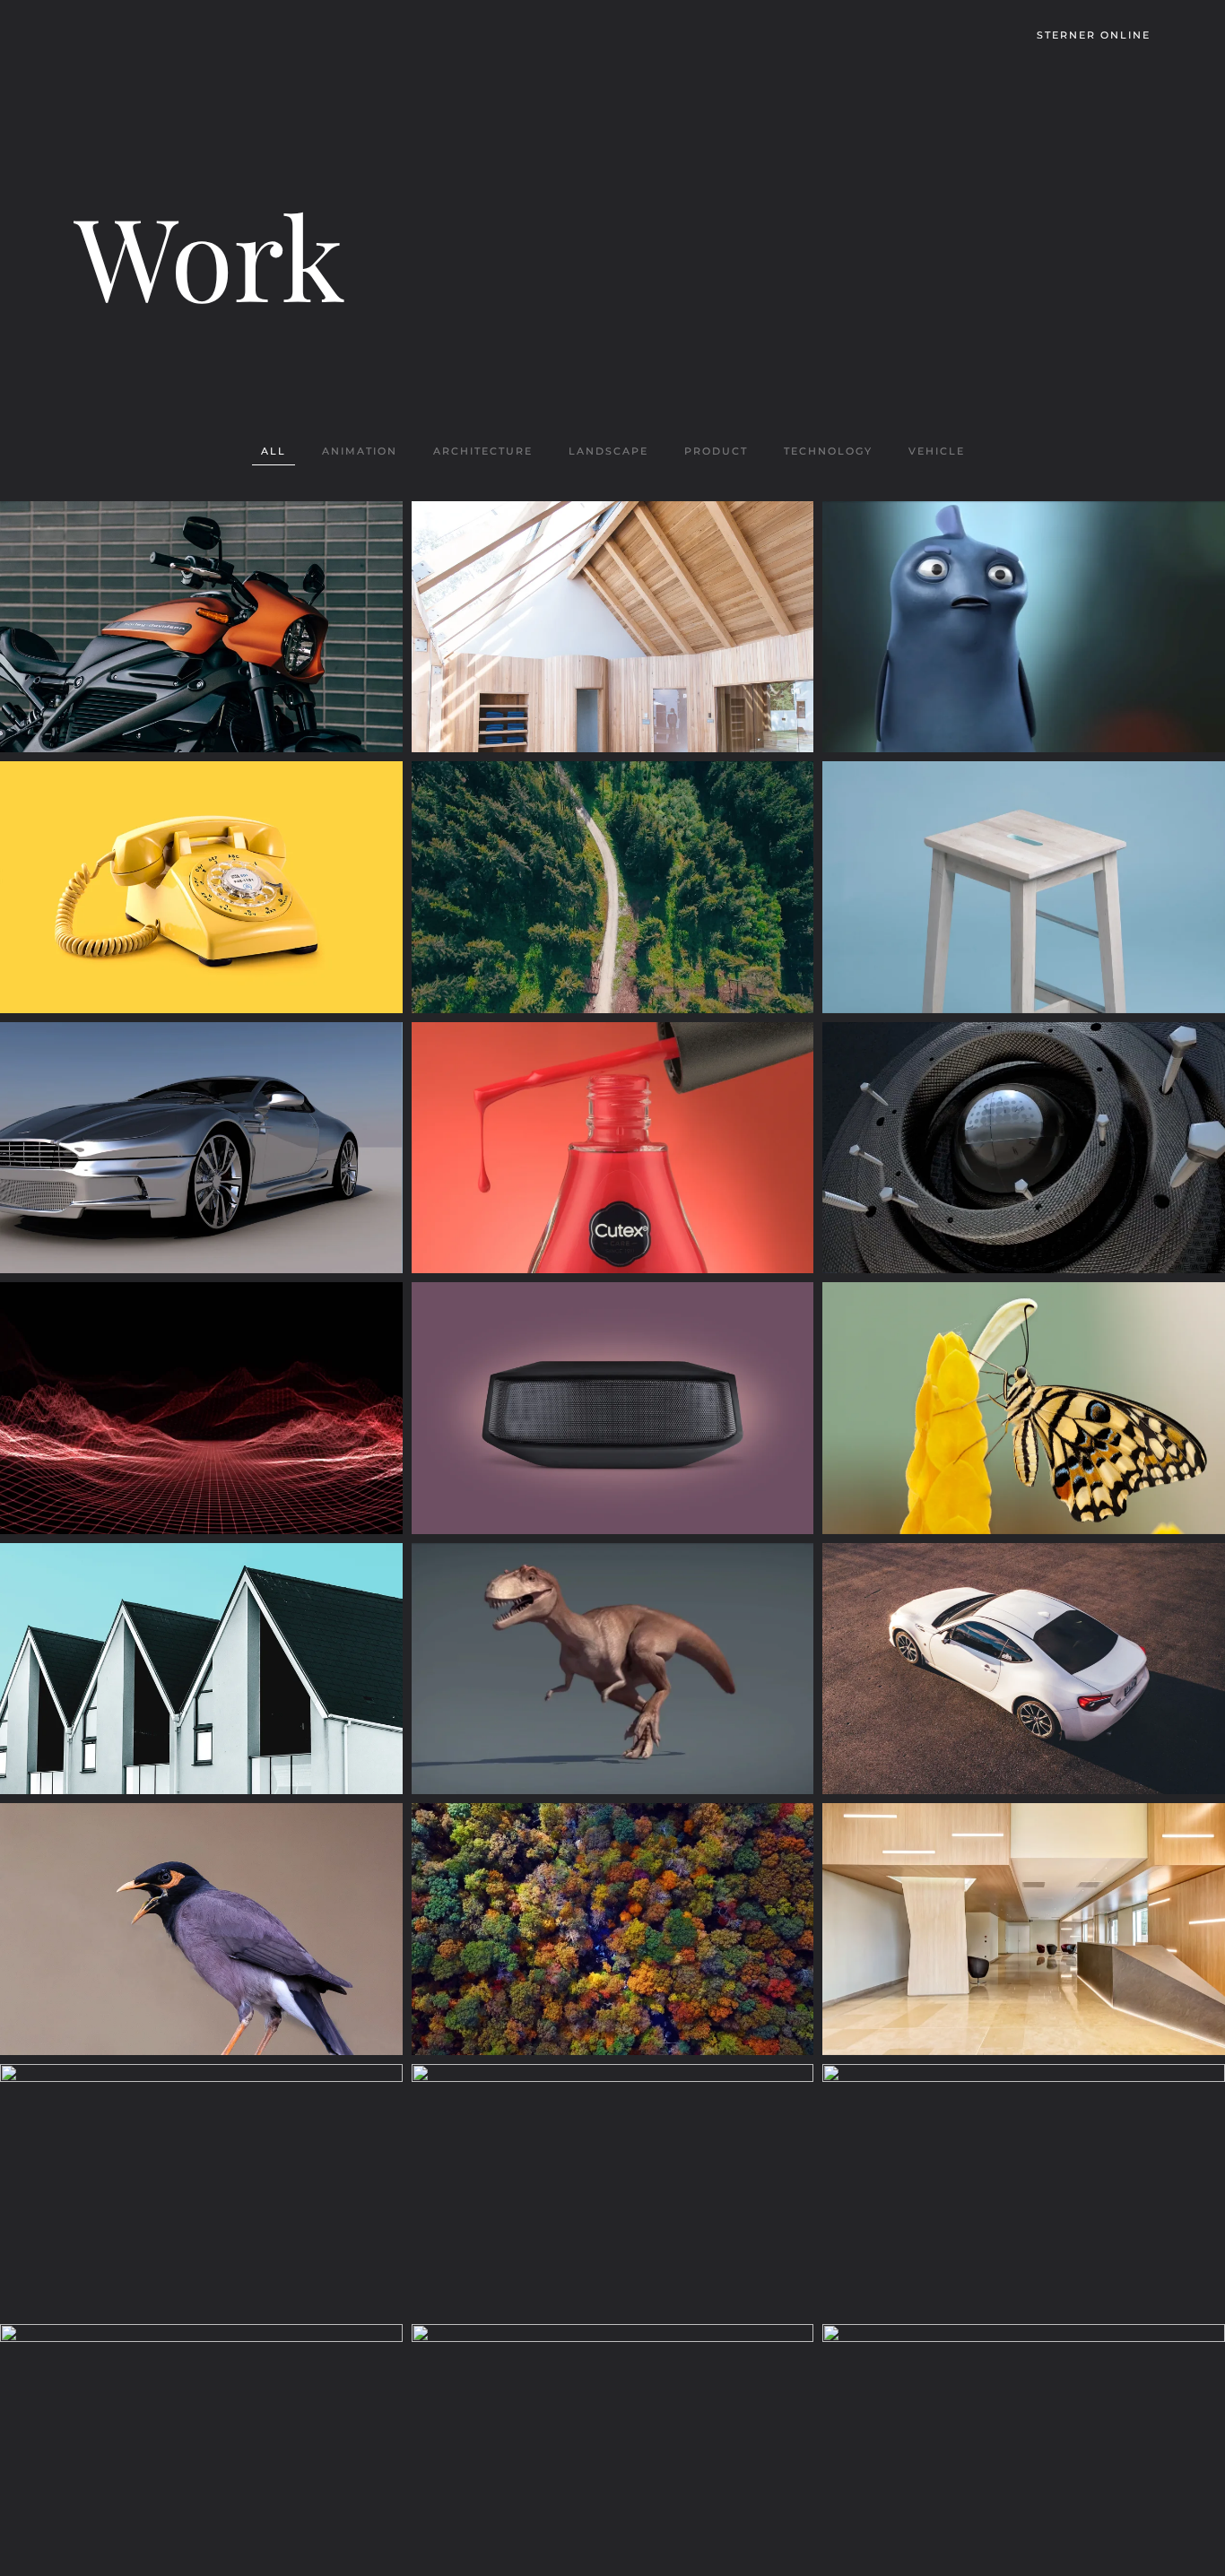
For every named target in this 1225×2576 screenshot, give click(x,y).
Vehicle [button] (937, 451)
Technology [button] (828, 451)
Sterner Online (1094, 35)
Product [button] (716, 451)
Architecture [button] (483, 451)
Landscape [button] (608, 451)
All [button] (274, 451)
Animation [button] (360, 451)
